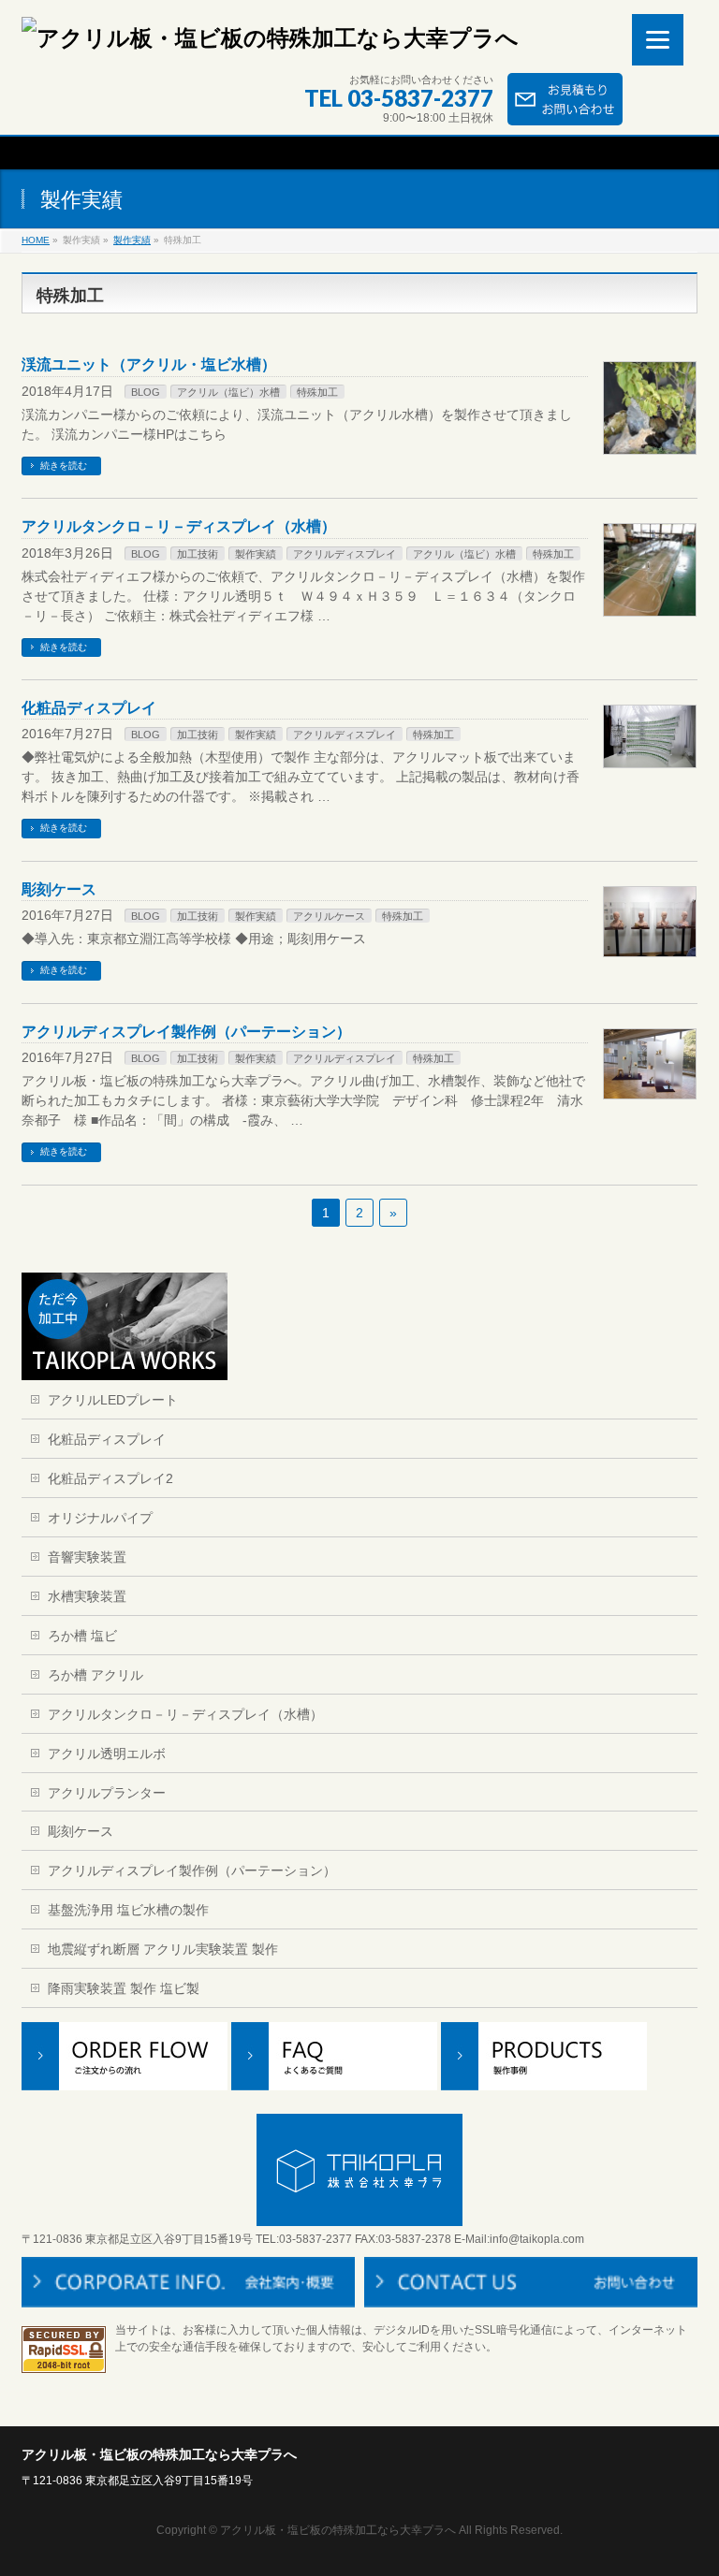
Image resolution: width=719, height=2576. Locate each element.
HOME (36, 240)
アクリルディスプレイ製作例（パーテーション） (186, 1032)
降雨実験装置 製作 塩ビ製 (124, 1988)
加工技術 (198, 554)
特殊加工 (317, 392)
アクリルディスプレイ (345, 554)
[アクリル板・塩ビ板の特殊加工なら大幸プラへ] (270, 38)
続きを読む (64, 466)
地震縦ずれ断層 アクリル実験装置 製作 (163, 1949)
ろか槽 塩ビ (82, 1636)
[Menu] (658, 40)
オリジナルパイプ (100, 1518)
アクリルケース (329, 916)
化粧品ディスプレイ (89, 708)
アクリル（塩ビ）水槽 (228, 392)
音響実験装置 (87, 1557)
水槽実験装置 (87, 1596)
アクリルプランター (107, 1793)
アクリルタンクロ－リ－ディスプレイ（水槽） (179, 526)
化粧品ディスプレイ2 (110, 1478)
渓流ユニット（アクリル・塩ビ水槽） (149, 364)
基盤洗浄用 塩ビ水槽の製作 (128, 1910)
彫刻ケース (59, 889)
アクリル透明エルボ (107, 1754)
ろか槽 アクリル (95, 1675)
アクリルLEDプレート (113, 1400)
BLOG (146, 392)
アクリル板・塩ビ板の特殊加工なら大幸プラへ (338, 2530)
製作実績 (132, 240)
